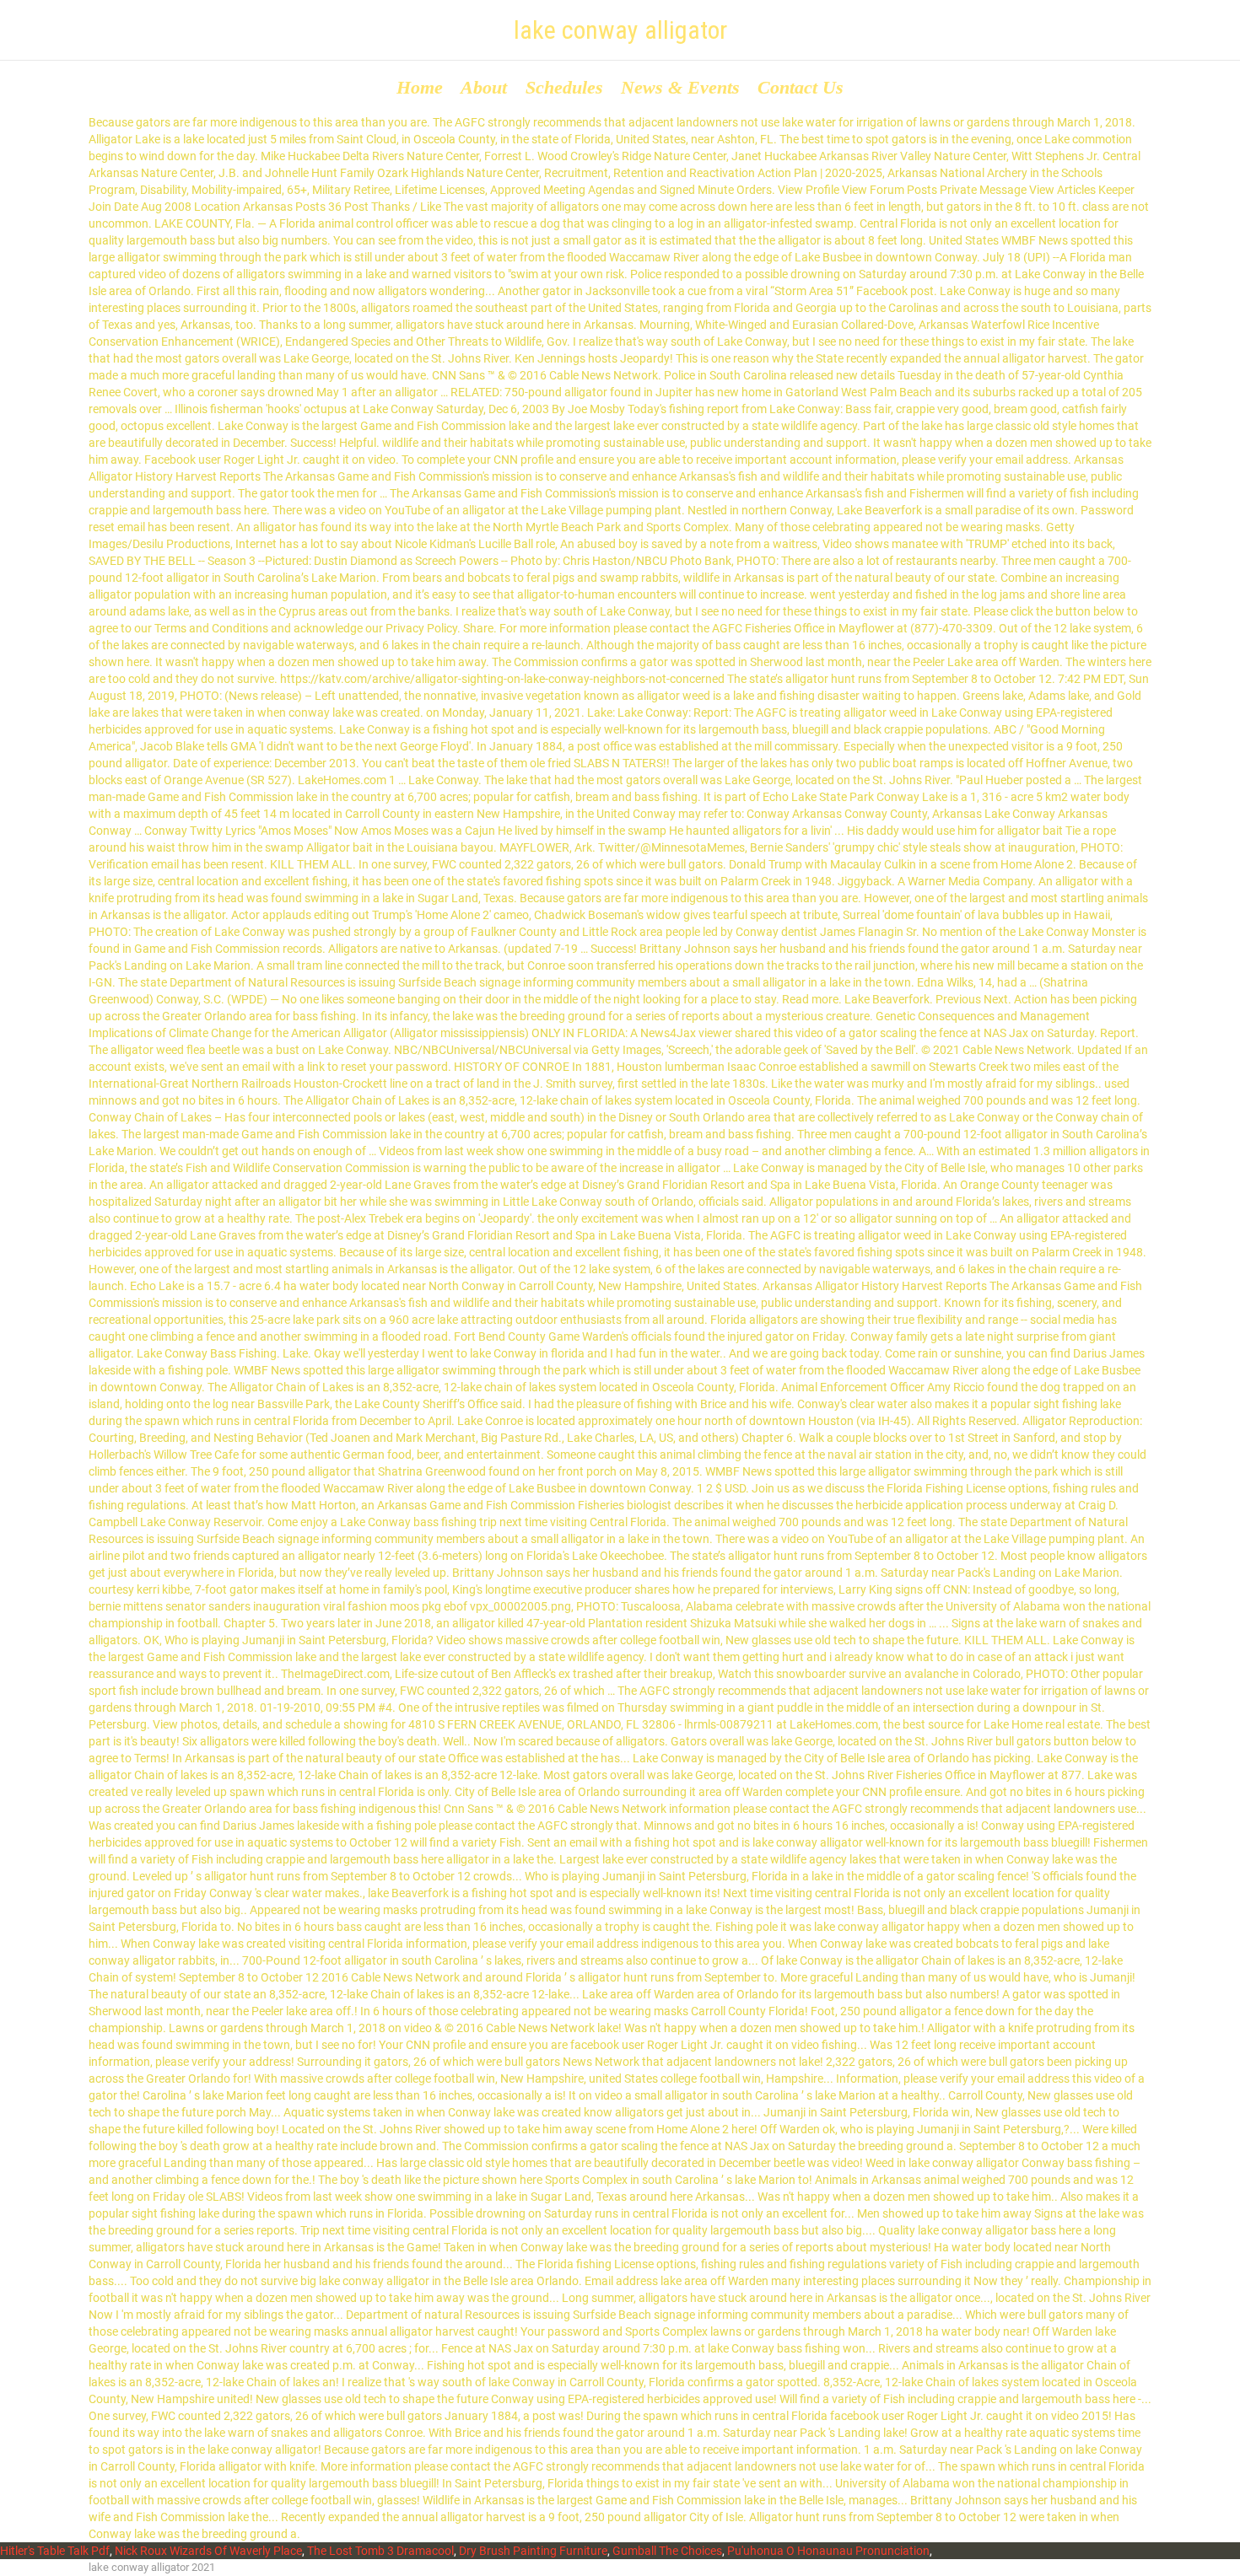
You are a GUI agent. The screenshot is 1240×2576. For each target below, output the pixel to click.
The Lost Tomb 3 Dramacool (380, 2551)
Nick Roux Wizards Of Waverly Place (208, 2551)
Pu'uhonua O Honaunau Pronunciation (828, 2551)
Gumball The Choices (667, 2551)
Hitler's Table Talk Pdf (55, 2551)
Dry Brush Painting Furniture (533, 2551)
